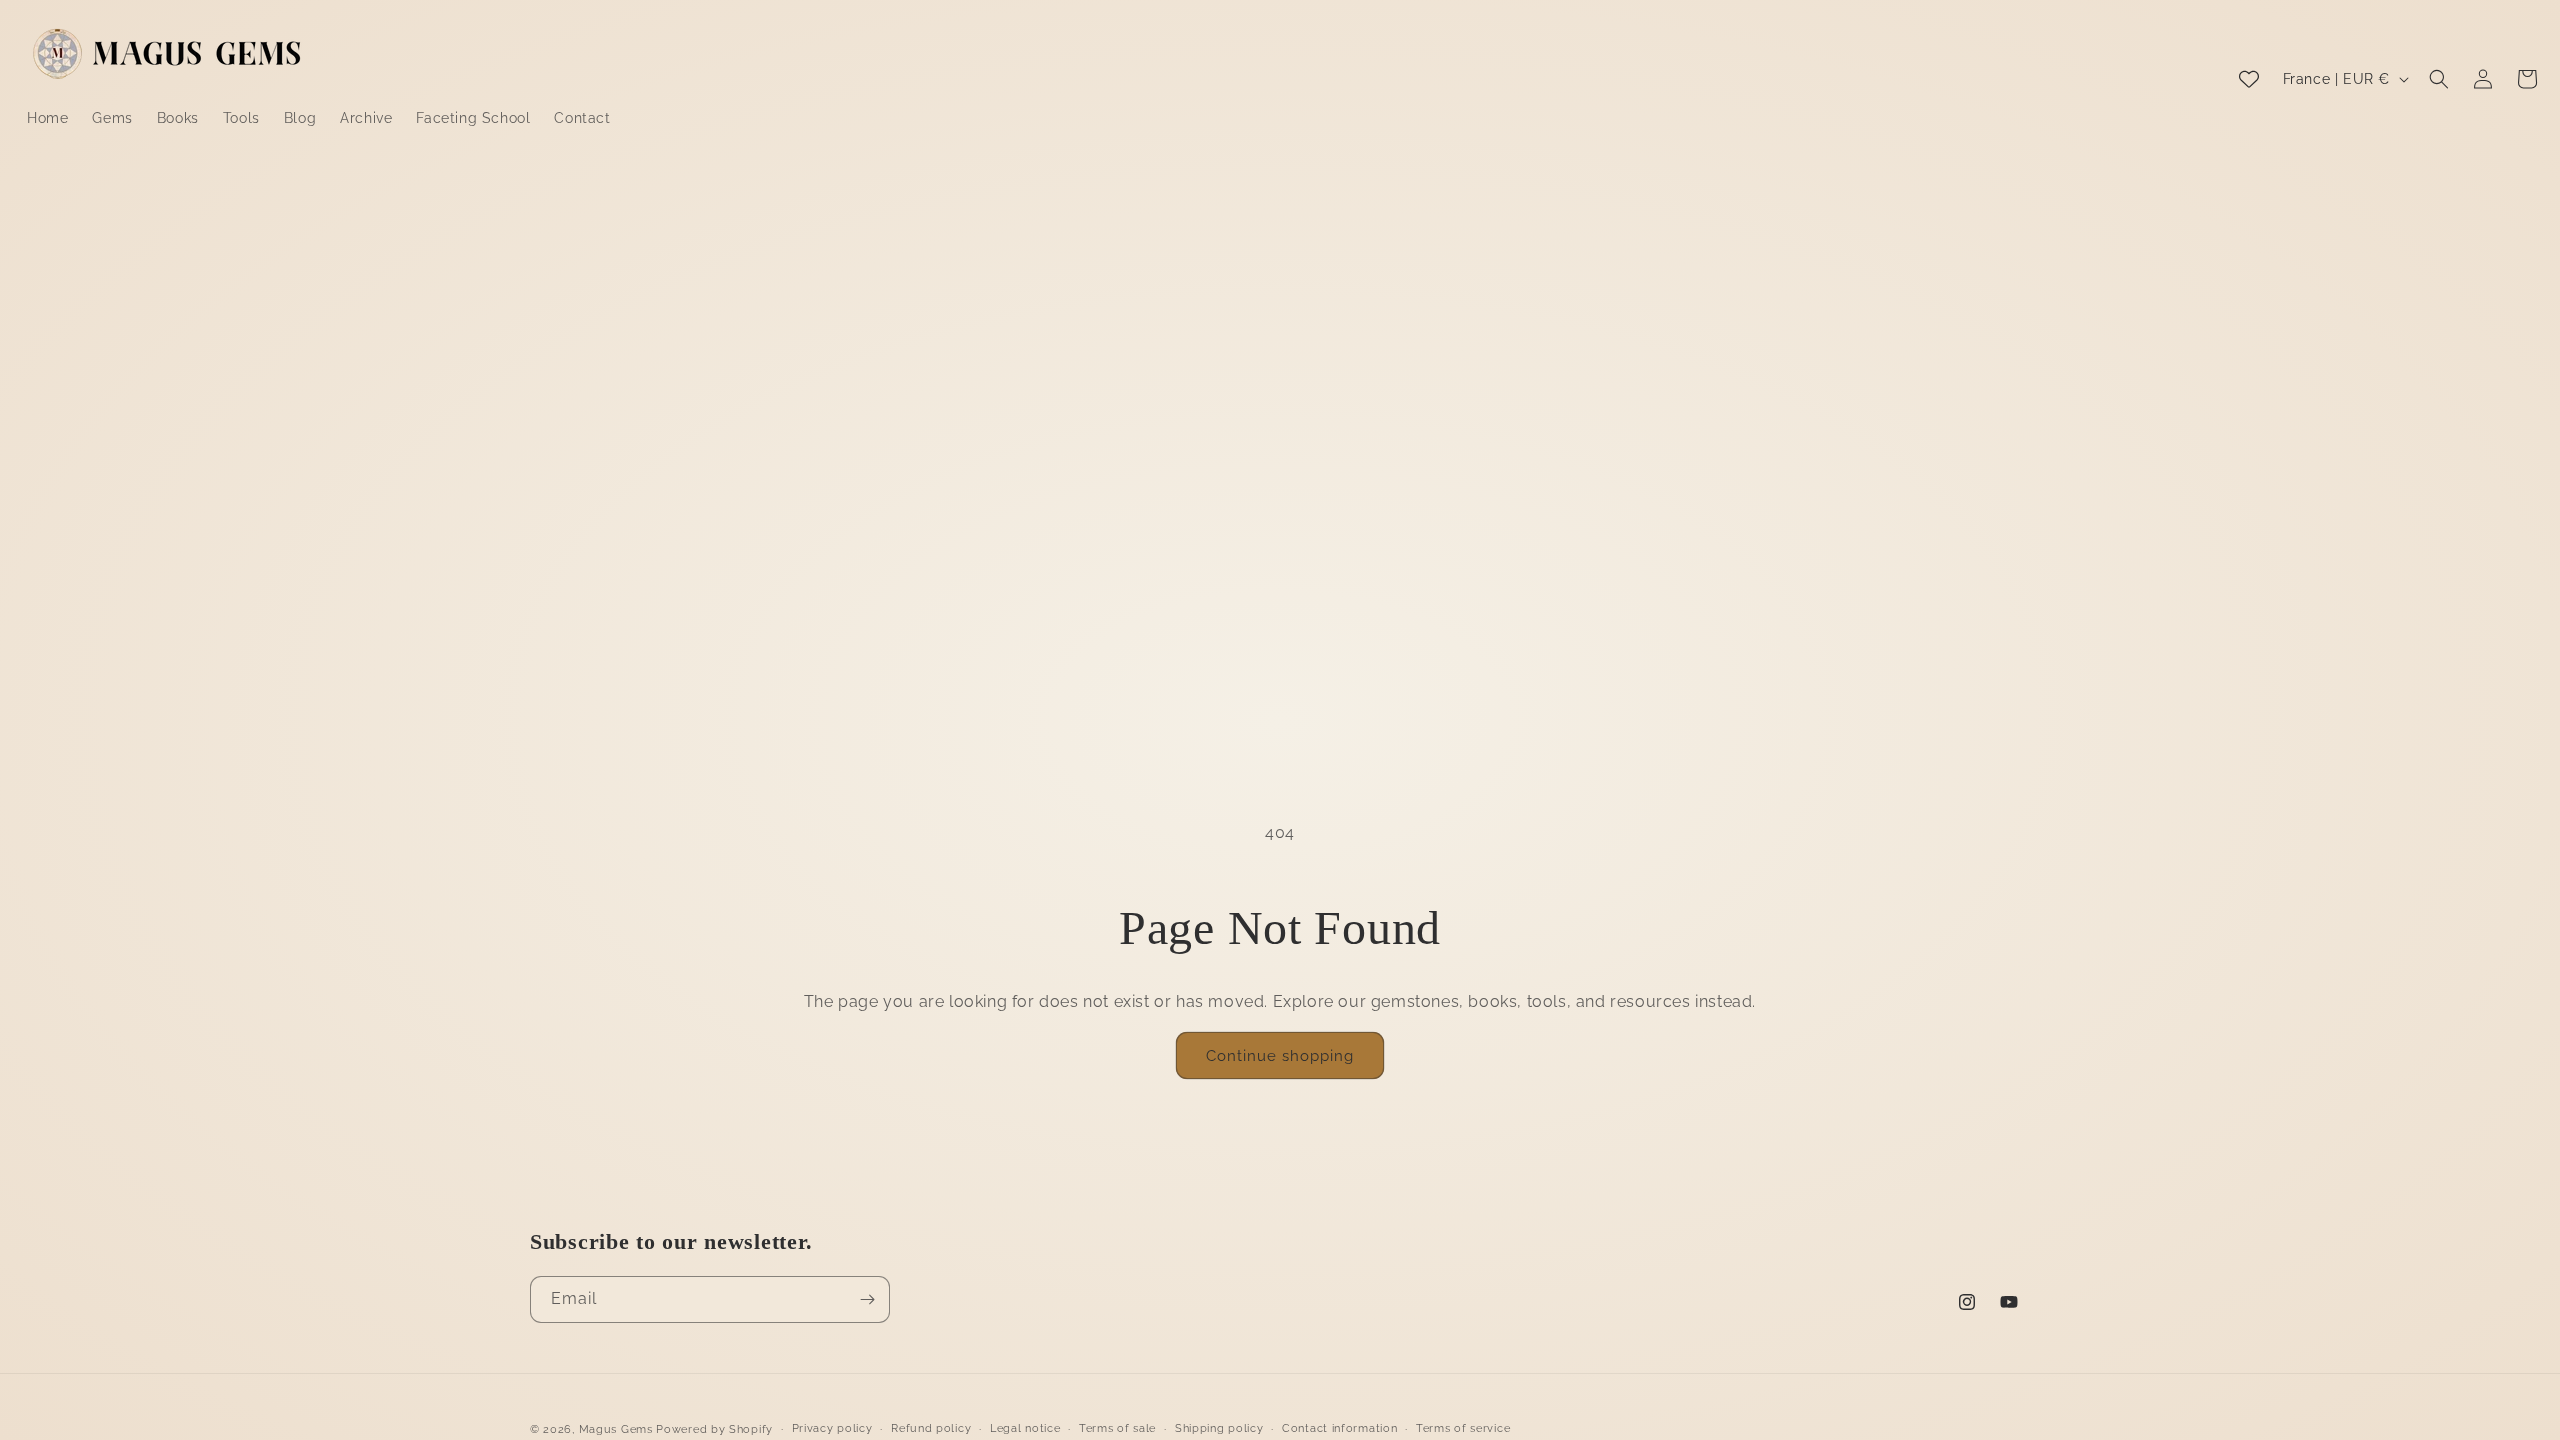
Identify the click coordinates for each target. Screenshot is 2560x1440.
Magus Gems (616, 1429)
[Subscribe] (867, 1299)
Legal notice (1025, 1428)
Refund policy (931, 1428)
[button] (2439, 79)
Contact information (1339, 1428)
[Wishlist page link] (2249, 79)
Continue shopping (1280, 1056)
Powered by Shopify (714, 1429)
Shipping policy (1219, 1428)
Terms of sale (1117, 1428)
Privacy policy (832, 1428)
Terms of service (1463, 1428)
